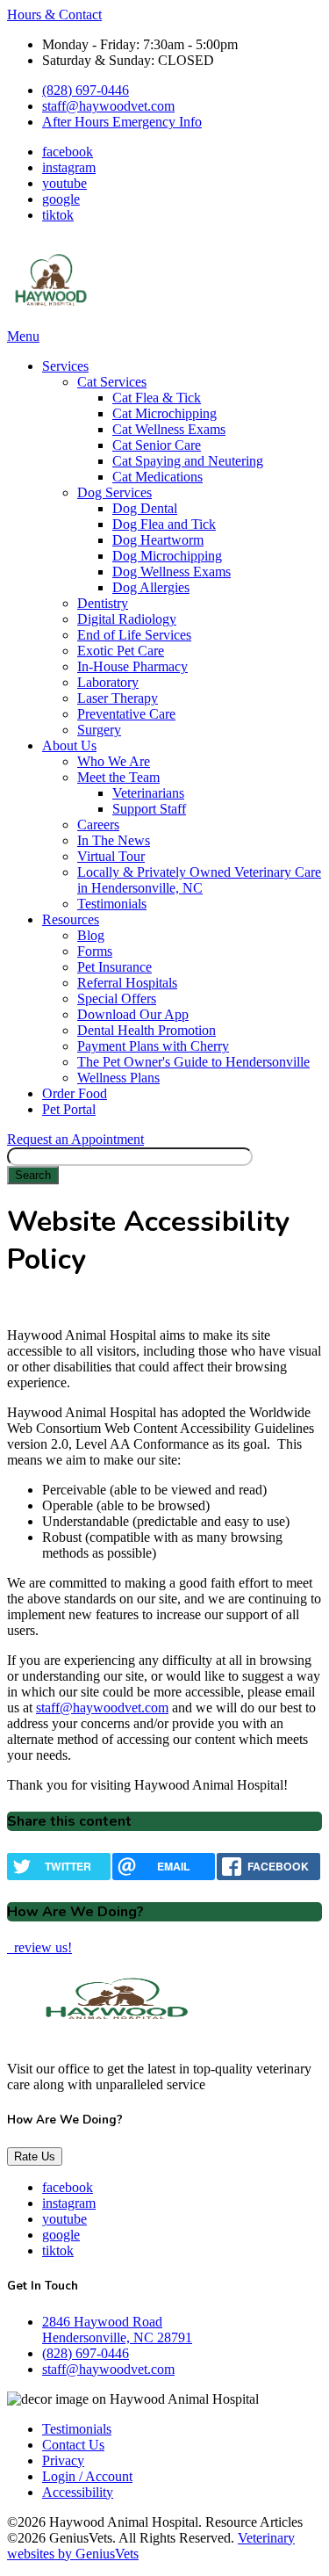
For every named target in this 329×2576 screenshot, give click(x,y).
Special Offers (117, 999)
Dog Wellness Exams (172, 572)
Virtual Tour (111, 856)
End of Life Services (134, 635)
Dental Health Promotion (147, 1030)
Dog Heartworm (158, 540)
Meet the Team (118, 777)
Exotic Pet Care (121, 651)
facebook (68, 152)
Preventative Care (126, 714)
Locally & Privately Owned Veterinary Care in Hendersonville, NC (199, 880)
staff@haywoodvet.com (108, 106)
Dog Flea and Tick (164, 524)
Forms (95, 951)
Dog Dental (145, 508)
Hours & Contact (54, 14)
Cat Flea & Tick (157, 398)
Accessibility (78, 2492)
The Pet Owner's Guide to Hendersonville (193, 1062)
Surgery (99, 730)
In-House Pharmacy (132, 666)
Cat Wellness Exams (169, 429)
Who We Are (114, 761)
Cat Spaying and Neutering (188, 461)
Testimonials (112, 904)
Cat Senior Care (157, 445)
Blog (91, 935)
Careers (98, 825)
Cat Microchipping (164, 413)
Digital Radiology (127, 619)
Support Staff (149, 809)
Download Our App (133, 1014)
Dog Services (114, 492)
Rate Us (35, 2156)
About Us (69, 745)
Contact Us (73, 2445)
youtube (64, 183)
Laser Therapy (118, 698)
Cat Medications (157, 477)
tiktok (58, 215)
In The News (114, 840)
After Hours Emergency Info (122, 122)
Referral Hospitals (127, 983)
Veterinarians (148, 793)
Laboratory (108, 682)
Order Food (75, 1093)
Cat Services (112, 382)
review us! (41, 1947)
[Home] (51, 320)
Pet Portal (69, 1109)
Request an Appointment (75, 1139)
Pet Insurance (114, 967)
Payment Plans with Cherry (153, 1046)
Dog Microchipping (167, 556)
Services (65, 366)
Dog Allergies (151, 587)
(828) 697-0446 (86, 90)
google (61, 199)
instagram (69, 167)
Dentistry (103, 603)
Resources (71, 919)
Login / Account (87, 2476)
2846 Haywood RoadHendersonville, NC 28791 (117, 2330)
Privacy (63, 2460)
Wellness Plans (118, 1078)
